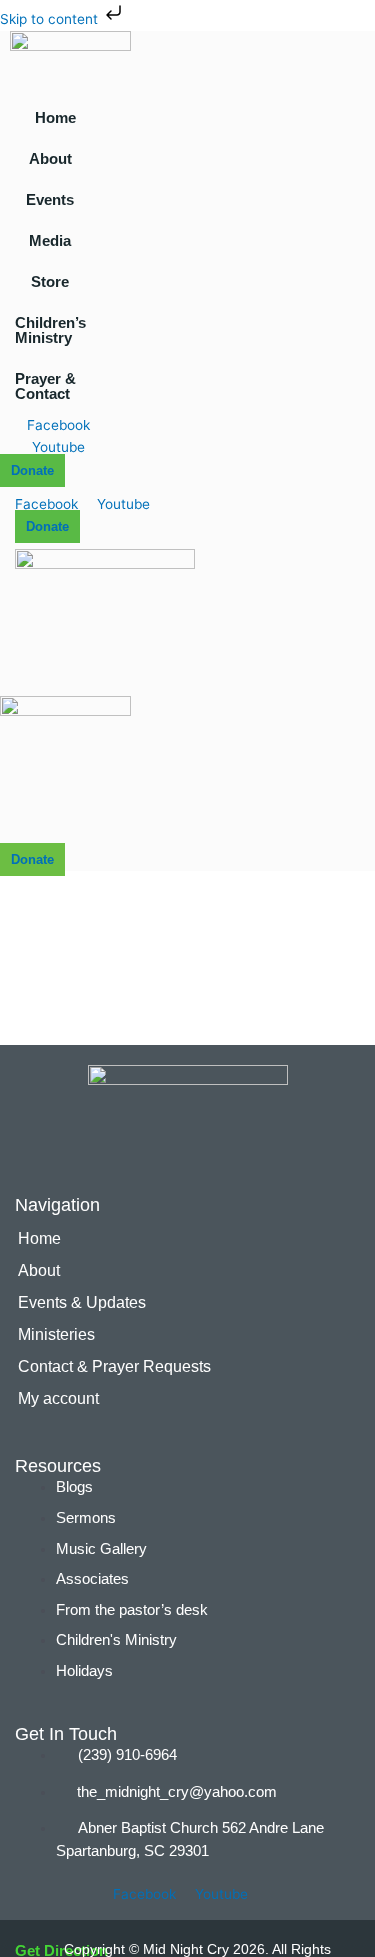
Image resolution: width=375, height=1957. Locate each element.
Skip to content (51, 19)
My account (58, 1398)
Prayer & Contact (45, 386)
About (50, 158)
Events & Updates (82, 1302)
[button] (55, 158)
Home (55, 117)
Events (50, 199)
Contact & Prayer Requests (114, 1366)
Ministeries (56, 1334)
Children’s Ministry (50, 330)
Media (50, 240)
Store (50, 281)
